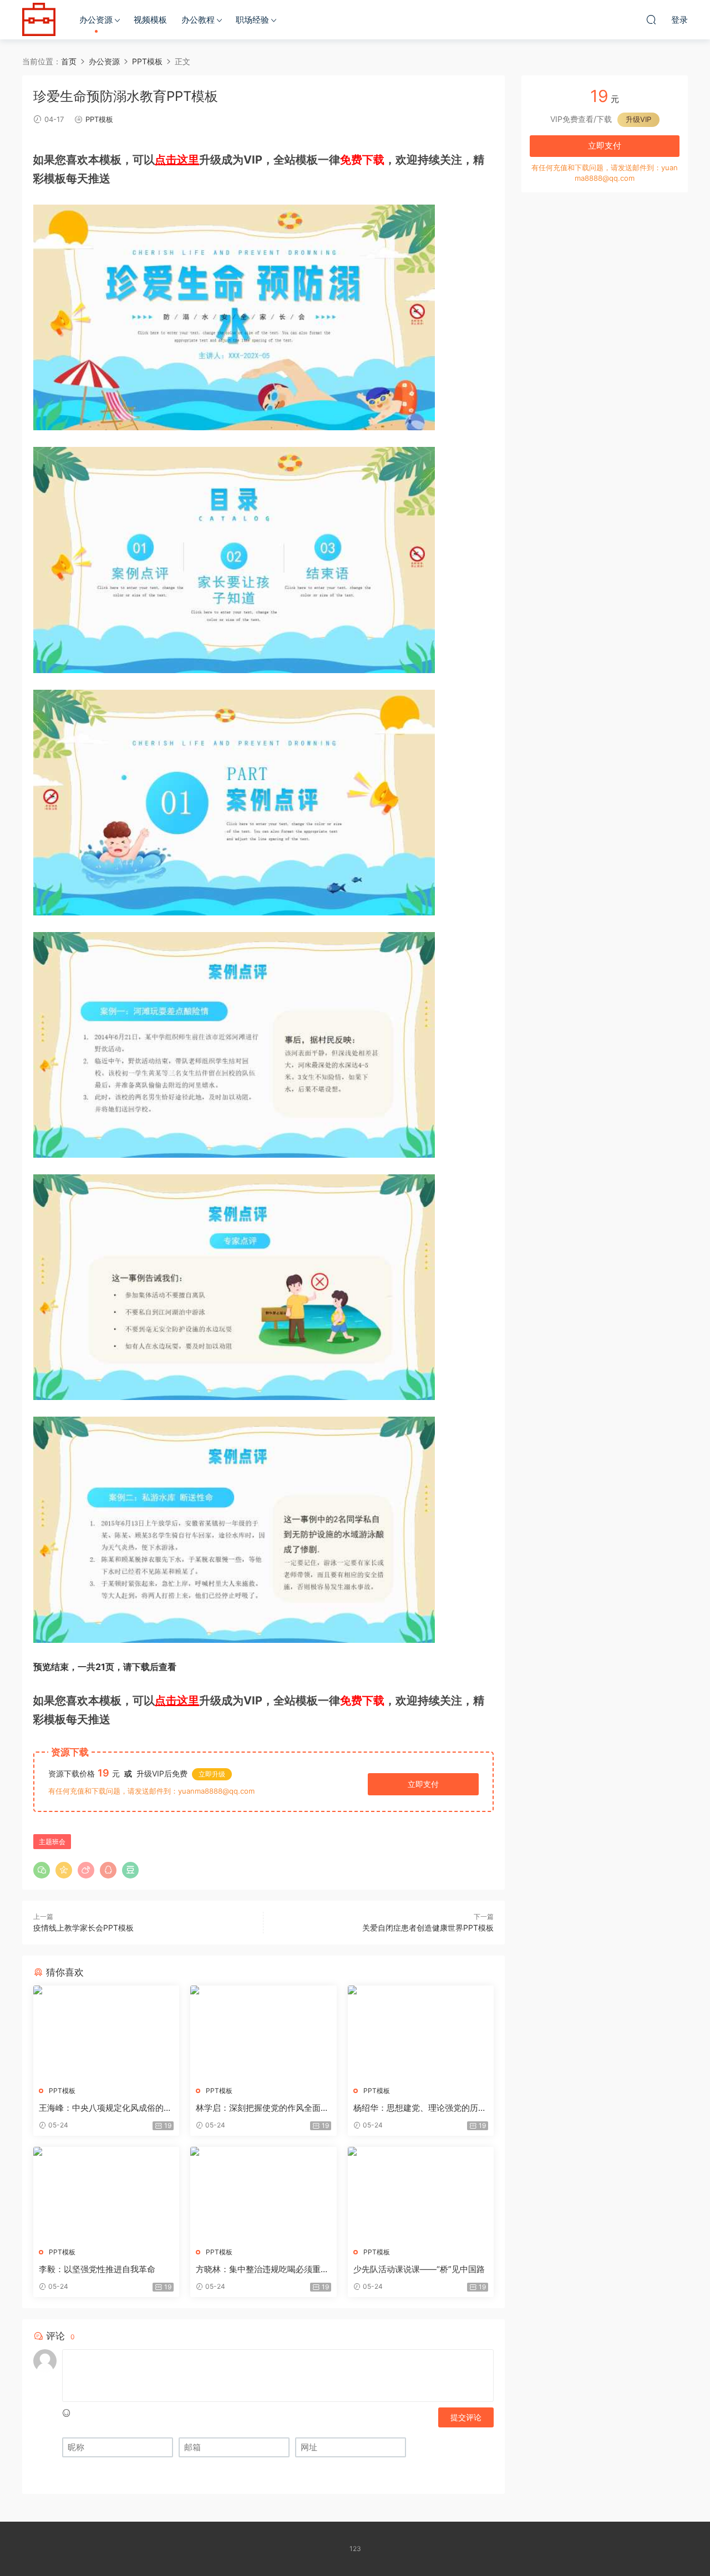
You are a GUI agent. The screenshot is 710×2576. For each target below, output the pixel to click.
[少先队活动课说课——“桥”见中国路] (421, 2193)
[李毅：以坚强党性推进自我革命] (106, 2193)
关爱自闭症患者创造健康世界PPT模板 (428, 1928)
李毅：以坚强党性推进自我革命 (97, 2269)
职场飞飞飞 (39, 19)
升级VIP (638, 119)
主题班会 (52, 1842)
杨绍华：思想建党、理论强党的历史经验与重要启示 (420, 2108)
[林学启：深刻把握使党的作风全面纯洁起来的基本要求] (263, 2032)
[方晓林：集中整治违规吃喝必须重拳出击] (263, 2193)
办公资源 (96, 20)
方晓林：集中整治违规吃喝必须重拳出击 (262, 2269)
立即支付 (423, 1784)
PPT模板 (99, 119)
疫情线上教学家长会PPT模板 (83, 1928)
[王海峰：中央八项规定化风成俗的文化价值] (106, 2032)
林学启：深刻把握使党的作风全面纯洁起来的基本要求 (262, 2108)
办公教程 (198, 20)
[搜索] (651, 19)
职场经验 (252, 20)
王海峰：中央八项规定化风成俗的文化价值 (105, 2108)
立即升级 (212, 1774)
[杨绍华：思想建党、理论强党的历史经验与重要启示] (421, 2032)
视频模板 (150, 20)
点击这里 (177, 160)
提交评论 (466, 2417)
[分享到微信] (42, 1870)
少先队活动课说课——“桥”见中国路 (419, 2269)
